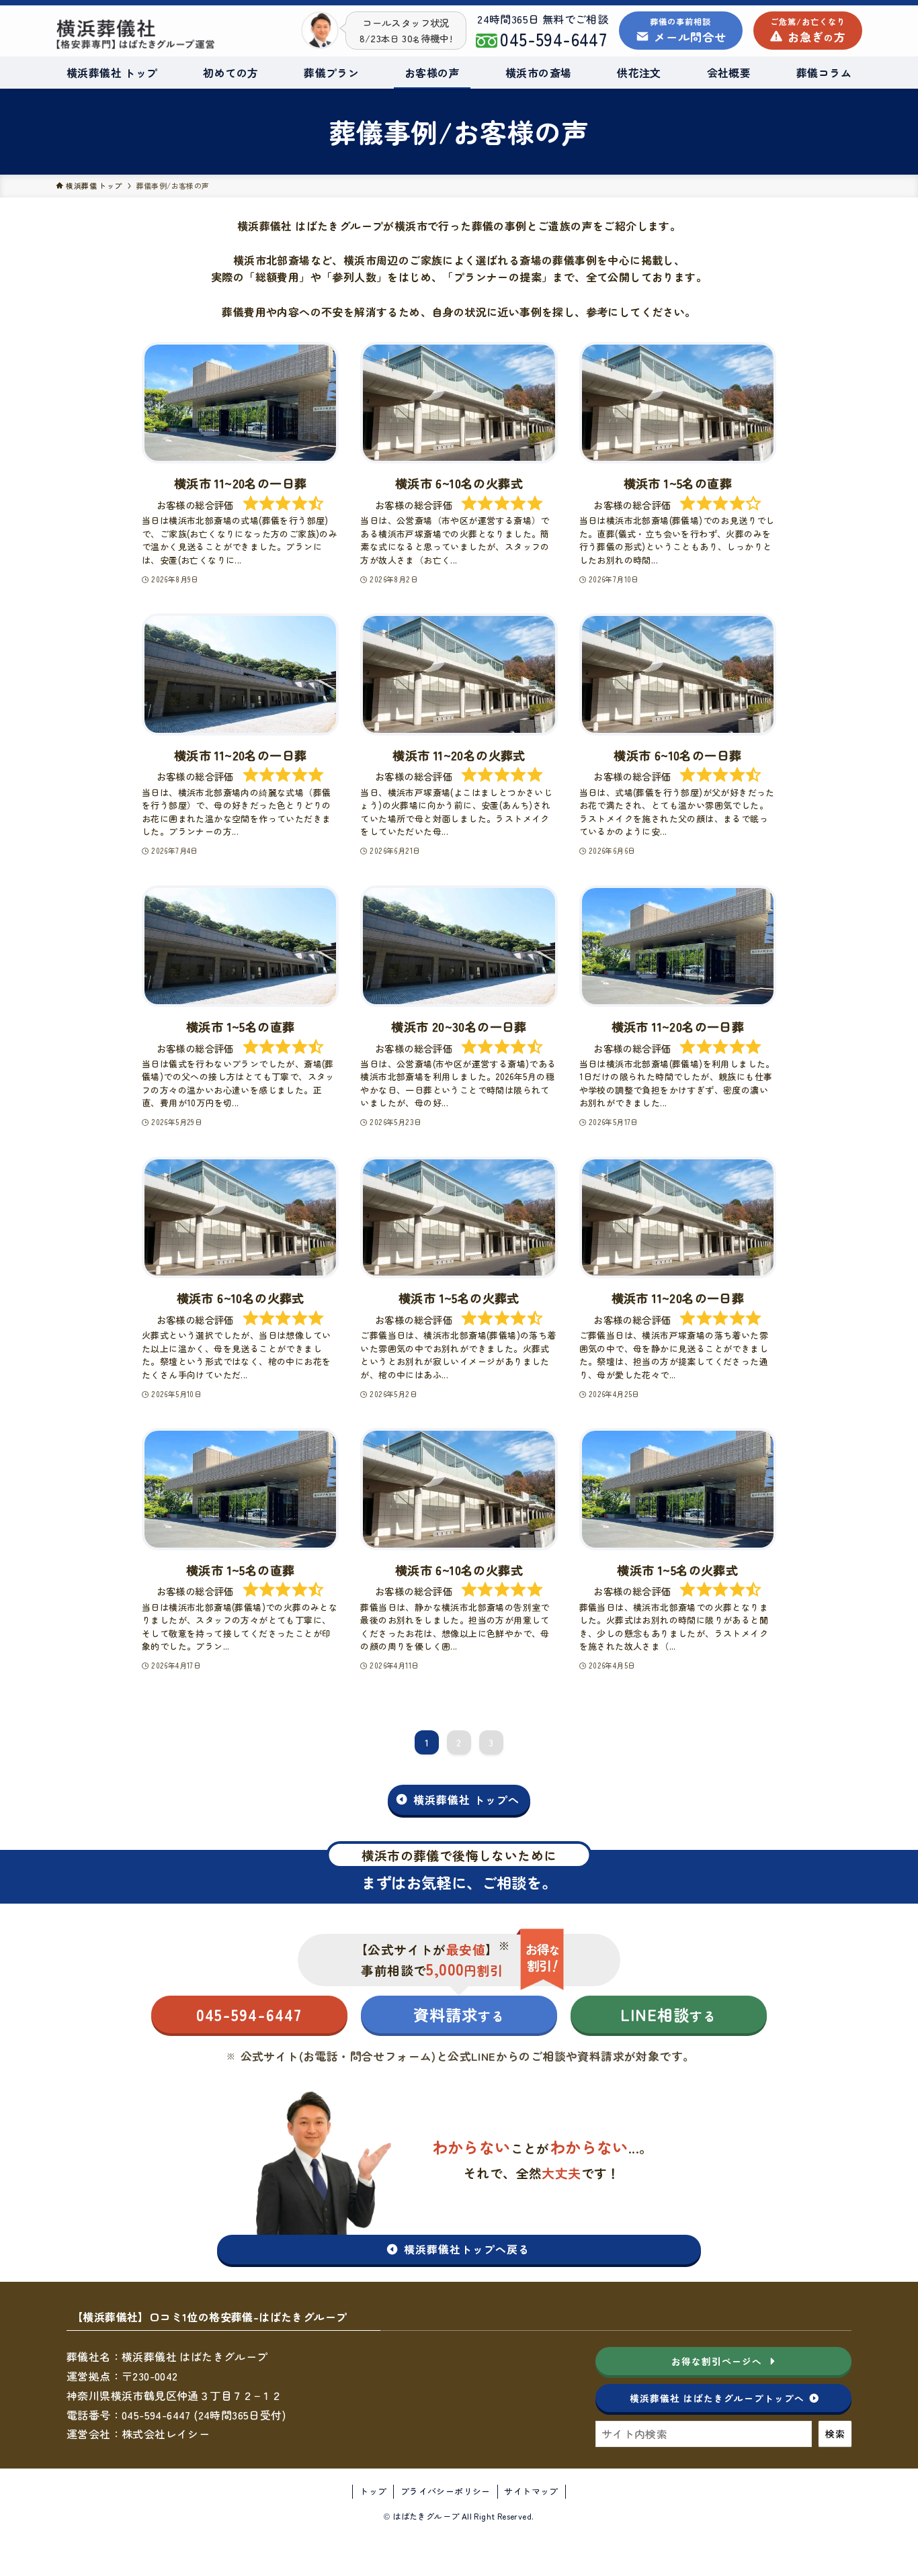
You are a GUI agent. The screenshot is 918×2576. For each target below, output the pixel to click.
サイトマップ (531, 2491)
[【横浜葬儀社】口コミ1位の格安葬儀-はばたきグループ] (136, 34)
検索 (835, 2434)
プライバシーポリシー (446, 2491)
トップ (373, 2491)
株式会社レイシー (166, 2434)
